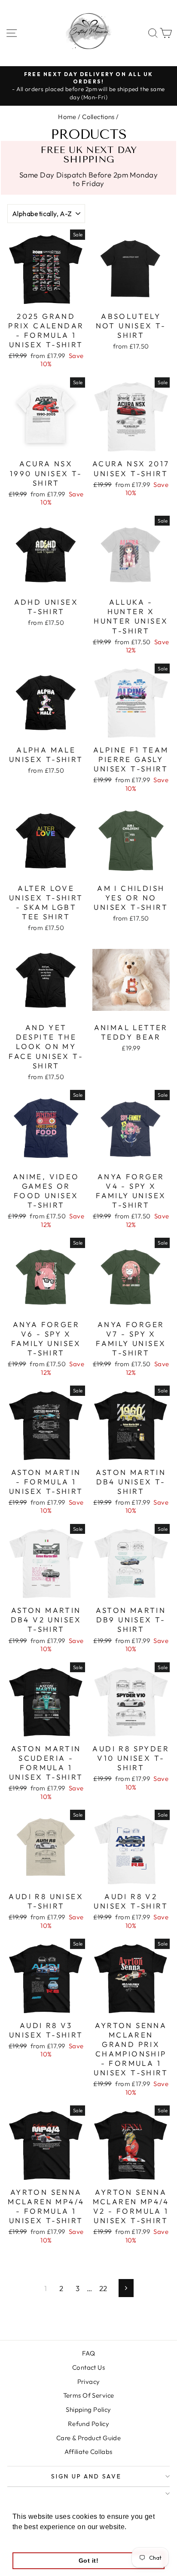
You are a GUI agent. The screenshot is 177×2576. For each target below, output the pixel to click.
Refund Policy (89, 2424)
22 (103, 2288)
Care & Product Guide (89, 2438)
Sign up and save (86, 2476)
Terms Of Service (89, 2395)
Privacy (89, 2382)
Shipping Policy (88, 2409)
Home (67, 117)
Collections (98, 117)
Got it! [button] (88, 2561)
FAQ (88, 2353)
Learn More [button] (32, 2538)
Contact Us (88, 2367)
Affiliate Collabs (88, 2452)
